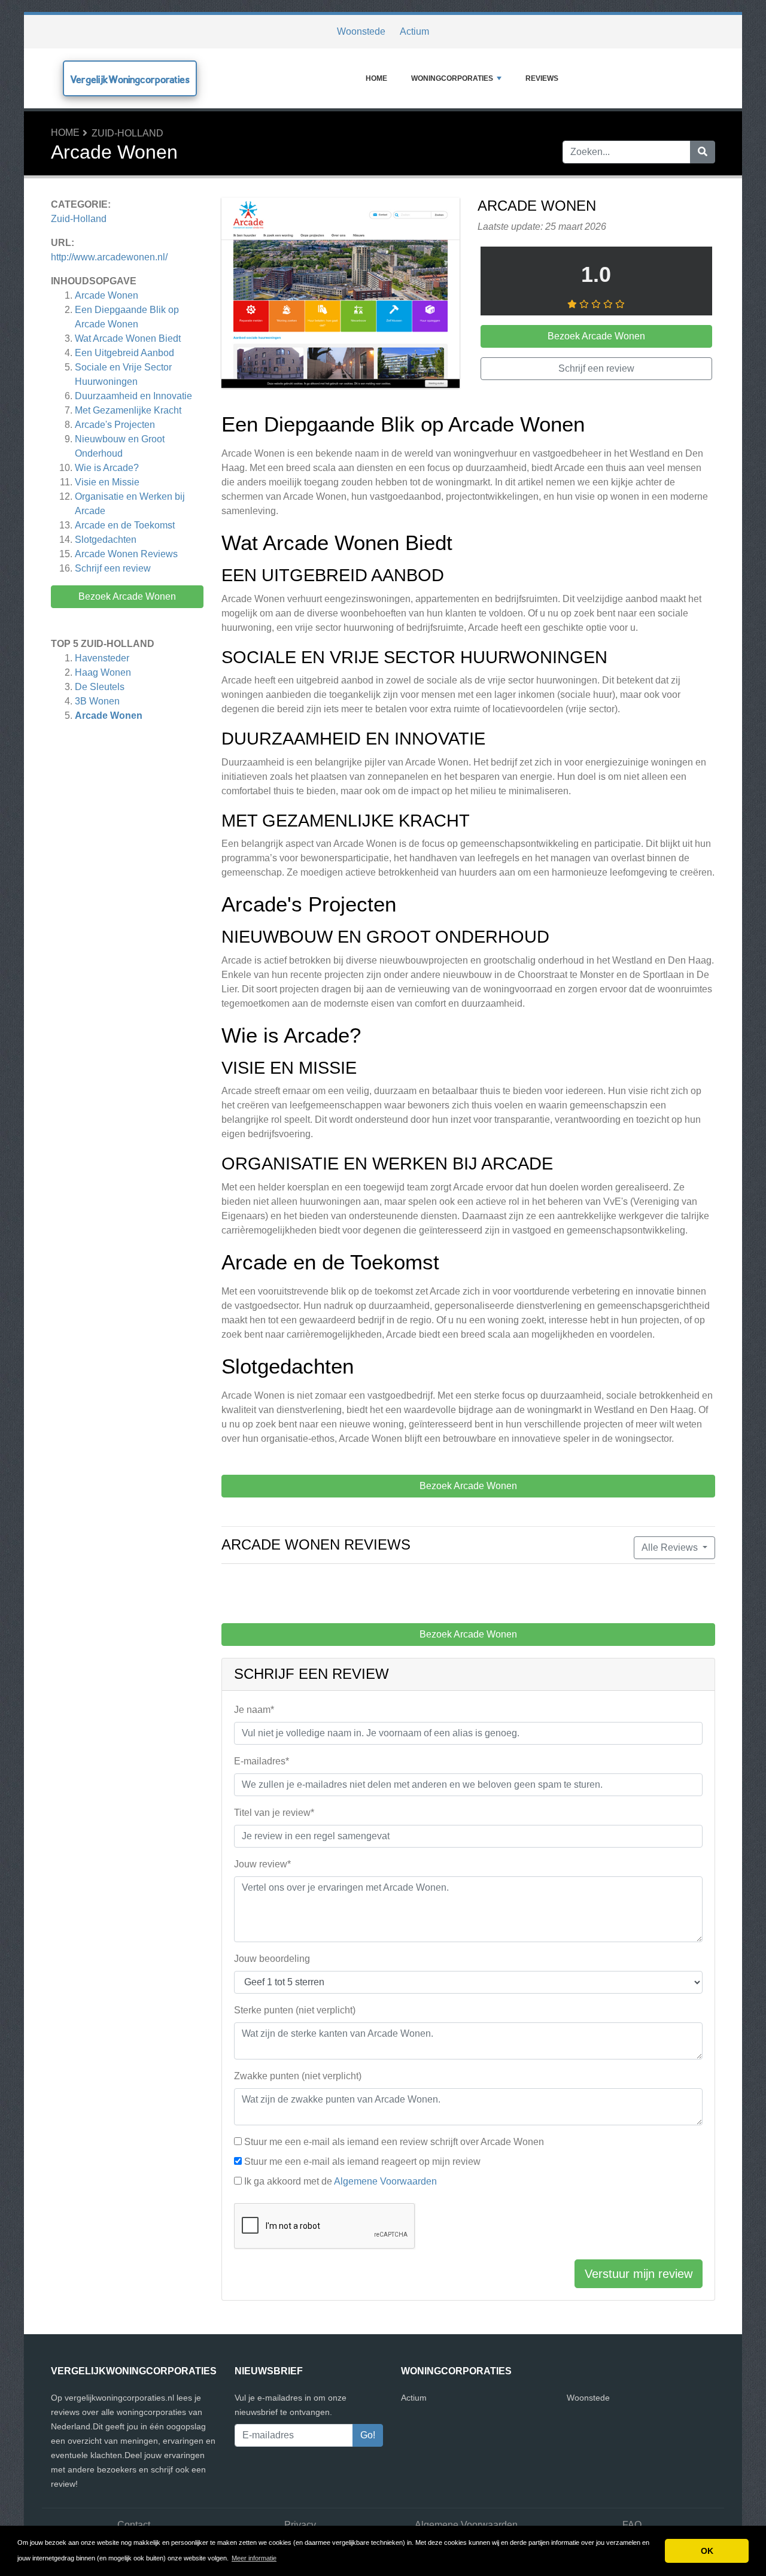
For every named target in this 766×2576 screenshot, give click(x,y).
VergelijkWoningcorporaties (130, 79)
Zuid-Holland (127, 133)
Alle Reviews (671, 1547)
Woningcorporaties (452, 78)
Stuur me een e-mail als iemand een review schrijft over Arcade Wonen (394, 2142)
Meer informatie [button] (254, 2558)
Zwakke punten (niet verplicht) (298, 2076)
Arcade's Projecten (115, 425)
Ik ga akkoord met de (341, 2181)
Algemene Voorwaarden (385, 2181)
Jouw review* (262, 1864)
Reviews (542, 78)
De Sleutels (100, 687)
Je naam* (254, 1710)
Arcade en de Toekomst (125, 525)
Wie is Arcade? (107, 468)
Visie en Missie (107, 482)
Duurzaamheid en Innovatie (133, 396)
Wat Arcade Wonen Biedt (128, 338)
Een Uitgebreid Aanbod (124, 353)
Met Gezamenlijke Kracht (128, 410)
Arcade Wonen (107, 295)
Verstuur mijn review (639, 2274)
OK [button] (707, 2551)
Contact (134, 2525)
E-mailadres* (262, 1761)
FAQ (632, 2525)
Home (376, 78)
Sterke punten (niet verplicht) (295, 2010)
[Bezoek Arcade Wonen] (341, 295)
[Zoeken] (703, 152)
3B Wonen (97, 701)
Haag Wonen (103, 672)
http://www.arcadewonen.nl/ (109, 257)
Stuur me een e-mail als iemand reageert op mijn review (362, 2162)
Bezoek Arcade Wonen (127, 596)
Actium (414, 31)
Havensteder (102, 658)
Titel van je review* (274, 1813)
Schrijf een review (113, 568)
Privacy (300, 2525)
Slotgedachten (106, 540)
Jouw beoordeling (272, 1959)
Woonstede (361, 31)
